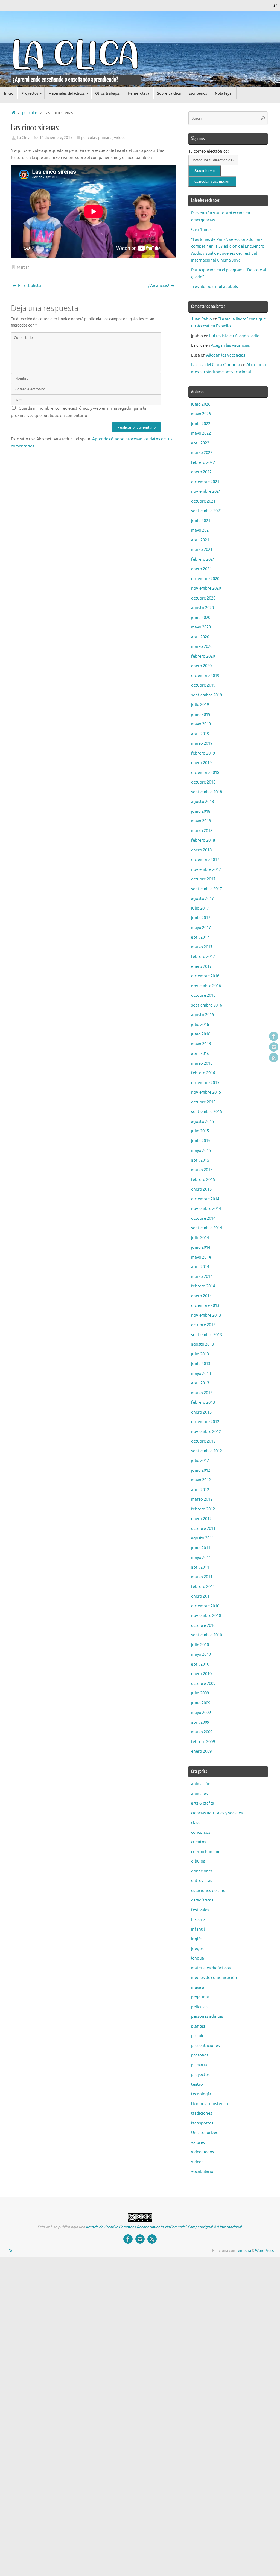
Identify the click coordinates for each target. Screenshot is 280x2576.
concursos (201, 1832)
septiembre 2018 (207, 792)
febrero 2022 (203, 463)
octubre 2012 (203, 1441)
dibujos (198, 1861)
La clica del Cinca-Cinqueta (216, 365)
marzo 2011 (202, 1577)
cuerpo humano (206, 1852)
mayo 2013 (201, 1374)
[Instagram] (274, 1047)
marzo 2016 (202, 1063)
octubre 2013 (203, 1325)
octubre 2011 (203, 1529)
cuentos (199, 1842)
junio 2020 (201, 618)
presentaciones (205, 2046)
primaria (105, 138)
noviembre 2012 (206, 1432)
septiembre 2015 (207, 1112)
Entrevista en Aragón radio (234, 336)
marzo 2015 (202, 1170)
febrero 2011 (203, 1587)
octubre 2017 (203, 879)
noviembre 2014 (206, 1209)
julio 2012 (200, 1461)
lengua (198, 1958)
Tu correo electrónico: (209, 151)
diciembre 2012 (205, 1422)
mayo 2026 (201, 414)
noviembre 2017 (206, 870)
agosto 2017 (202, 899)
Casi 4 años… (203, 230)
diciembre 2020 (205, 579)
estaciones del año (208, 1891)
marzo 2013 (202, 1393)
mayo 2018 (201, 821)
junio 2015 (201, 1141)
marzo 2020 (202, 647)
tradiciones (202, 2113)
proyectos (200, 2075)
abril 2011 (200, 1567)
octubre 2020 (203, 598)
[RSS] (274, 1058)
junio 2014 (201, 1247)
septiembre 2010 (207, 1635)
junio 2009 (201, 1703)
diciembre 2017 (205, 860)
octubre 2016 (203, 995)
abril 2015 (200, 1160)
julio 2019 (200, 705)
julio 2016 (200, 1025)
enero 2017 (201, 967)
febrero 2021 (203, 560)
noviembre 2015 (206, 1092)
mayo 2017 (201, 928)
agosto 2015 (202, 1122)
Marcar (23, 267)
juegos (197, 1949)
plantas (198, 2026)
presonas (200, 2055)
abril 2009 (200, 1722)
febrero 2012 (203, 1509)
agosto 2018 (202, 802)
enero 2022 (201, 472)
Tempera (243, 2251)
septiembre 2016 (207, 1005)
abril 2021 (200, 540)
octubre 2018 (203, 782)
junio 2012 (201, 1470)
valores (198, 2143)
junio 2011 (201, 1548)
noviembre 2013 (206, 1315)
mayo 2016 (201, 1044)
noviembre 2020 (206, 588)
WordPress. (265, 2251)
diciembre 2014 (205, 1199)
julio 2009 (200, 1693)
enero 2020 (201, 666)
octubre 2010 (203, 1626)
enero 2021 (201, 569)
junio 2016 (201, 1034)
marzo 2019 (202, 744)
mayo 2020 (201, 627)
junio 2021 (201, 521)
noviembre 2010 (206, 1616)
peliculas (30, 113)
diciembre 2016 (205, 976)
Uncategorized (205, 2133)
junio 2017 (201, 918)
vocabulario (202, 2172)
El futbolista (29, 286)
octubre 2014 (203, 1219)
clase (196, 1823)
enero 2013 (201, 1412)
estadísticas (202, 1900)
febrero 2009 (203, 1742)
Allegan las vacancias (230, 345)
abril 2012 (200, 1490)
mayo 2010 (201, 1654)
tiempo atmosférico (210, 2104)
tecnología (201, 2094)
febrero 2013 (203, 1403)
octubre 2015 (203, 1102)
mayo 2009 (201, 1713)
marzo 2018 (202, 831)
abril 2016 (200, 1054)
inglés (197, 1939)
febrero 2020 (203, 656)
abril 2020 (200, 637)
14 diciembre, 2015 (56, 138)
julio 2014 (200, 1238)
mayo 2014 (201, 1257)
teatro (197, 2084)
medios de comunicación (214, 1978)
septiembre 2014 (207, 1228)
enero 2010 (201, 1674)
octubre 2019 (203, 685)
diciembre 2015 (205, 1083)
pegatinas (200, 1997)
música (198, 1988)
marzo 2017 (202, 947)
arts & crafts (202, 1803)
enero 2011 (201, 1596)
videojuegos (203, 2152)
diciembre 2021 (205, 482)
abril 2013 (200, 1383)
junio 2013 (201, 1364)
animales (199, 1794)
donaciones (202, 1871)
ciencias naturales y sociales (217, 1813)
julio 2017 (200, 908)
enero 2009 (201, 1751)
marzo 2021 (202, 550)
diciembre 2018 (205, 773)
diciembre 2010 (205, 1606)
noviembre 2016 (206, 986)
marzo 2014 (202, 1277)
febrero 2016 (203, 1073)
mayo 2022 (201, 433)
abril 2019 (200, 734)
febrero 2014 (203, 1286)
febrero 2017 (203, 957)
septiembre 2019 (207, 695)
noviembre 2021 (206, 492)
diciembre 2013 (205, 1306)
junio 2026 (201, 404)
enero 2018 (201, 850)
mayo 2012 (201, 1480)
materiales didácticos (211, 1968)
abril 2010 (200, 1664)
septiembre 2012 (207, 1451)
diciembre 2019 (205, 676)
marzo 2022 (202, 453)
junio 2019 (201, 715)
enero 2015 (201, 1189)
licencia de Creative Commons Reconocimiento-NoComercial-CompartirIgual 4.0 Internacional (164, 2227)
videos (120, 138)
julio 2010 (200, 1645)
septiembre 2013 (207, 1335)
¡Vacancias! (159, 286)
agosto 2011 (202, 1538)
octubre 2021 (203, 501)
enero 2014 (201, 1296)
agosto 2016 (202, 1015)
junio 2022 (201, 424)
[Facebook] (274, 1036)
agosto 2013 (202, 1344)
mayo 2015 (201, 1151)
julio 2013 (200, 1354)
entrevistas (202, 1881)
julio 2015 (200, 1131)
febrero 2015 (203, 1180)
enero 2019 (201, 763)
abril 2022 (200, 443)
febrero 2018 (203, 840)
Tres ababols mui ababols (215, 287)
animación (201, 1784)
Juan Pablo (202, 319)
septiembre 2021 (207, 511)
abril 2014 (200, 1267)
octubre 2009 (203, 1684)
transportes (202, 2123)
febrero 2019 (203, 753)
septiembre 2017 (207, 889)
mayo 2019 (201, 724)
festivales (200, 1910)
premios (199, 2036)
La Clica (24, 138)
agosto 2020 (202, 608)
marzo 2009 (202, 1732)
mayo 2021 (201, 530)
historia (198, 1920)
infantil (198, 1929)
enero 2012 (201, 1519)
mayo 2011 (201, 1558)
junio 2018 (201, 811)
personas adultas (207, 2016)
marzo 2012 (202, 1499)
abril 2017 (200, 937)
